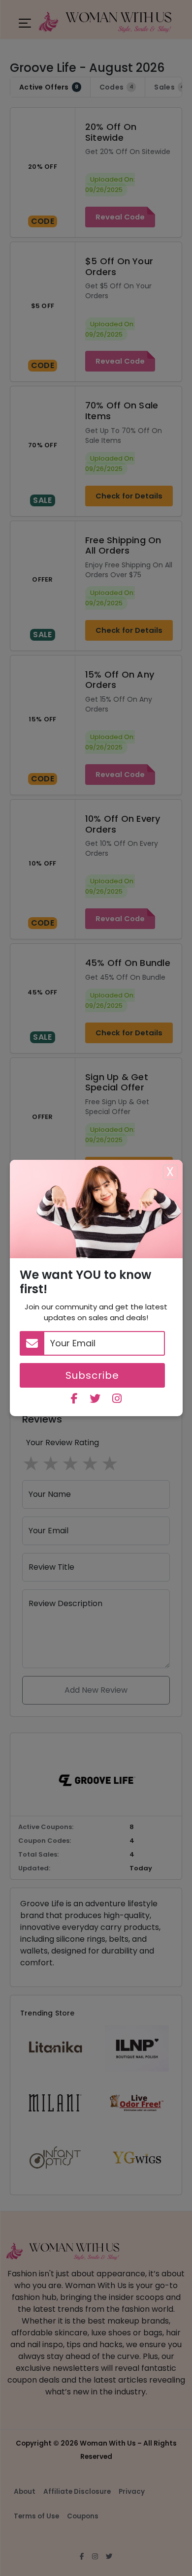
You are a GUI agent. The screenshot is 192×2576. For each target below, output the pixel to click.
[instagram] (117, 1400)
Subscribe (92, 1375)
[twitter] (95, 1400)
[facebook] (74, 1400)
